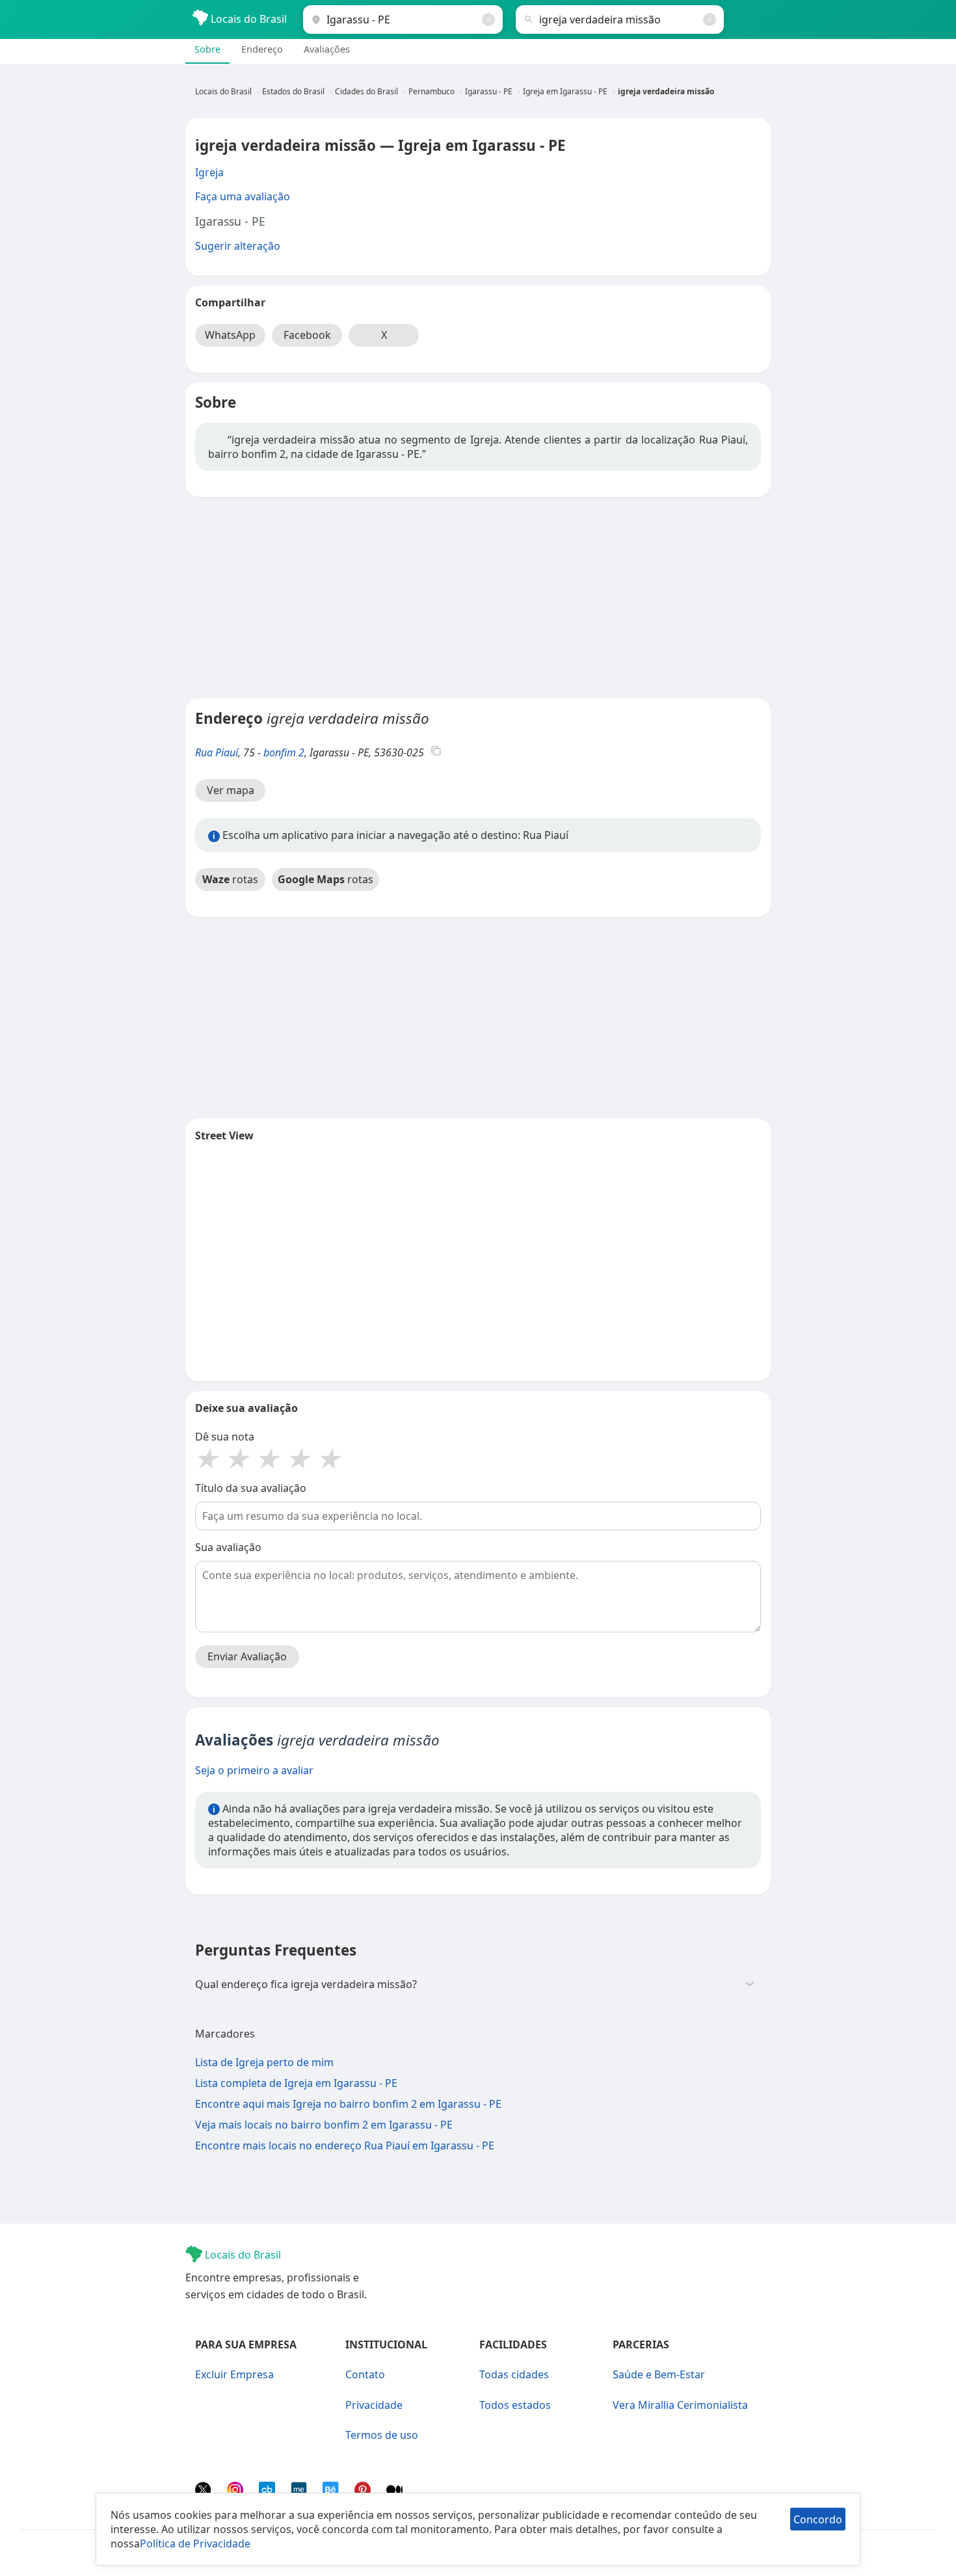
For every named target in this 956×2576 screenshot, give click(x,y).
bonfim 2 (284, 752)
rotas (230, 879)
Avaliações (327, 49)
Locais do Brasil (247, 19)
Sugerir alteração (238, 246)
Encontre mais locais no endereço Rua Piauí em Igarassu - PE (345, 2145)
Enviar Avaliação (247, 1656)
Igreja (209, 172)
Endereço (262, 49)
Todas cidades (514, 2374)
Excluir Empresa (234, 2374)
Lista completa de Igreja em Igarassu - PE (296, 2083)
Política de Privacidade (195, 2543)
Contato (365, 2374)
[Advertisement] (478, 598)
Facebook (307, 335)
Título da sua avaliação (251, 1488)
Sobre (207, 49)
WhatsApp (230, 335)
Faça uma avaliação (243, 196)
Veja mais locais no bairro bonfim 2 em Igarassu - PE (324, 2125)
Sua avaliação (228, 1547)
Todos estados (515, 2405)
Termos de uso (382, 2435)
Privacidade (374, 2405)
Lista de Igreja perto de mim (264, 2062)
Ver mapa (231, 790)
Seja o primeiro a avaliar (254, 1770)
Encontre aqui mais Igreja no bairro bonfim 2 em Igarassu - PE (348, 2104)
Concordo (818, 2519)
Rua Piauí (217, 752)
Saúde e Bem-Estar (659, 2374)
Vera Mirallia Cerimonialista (680, 2405)
